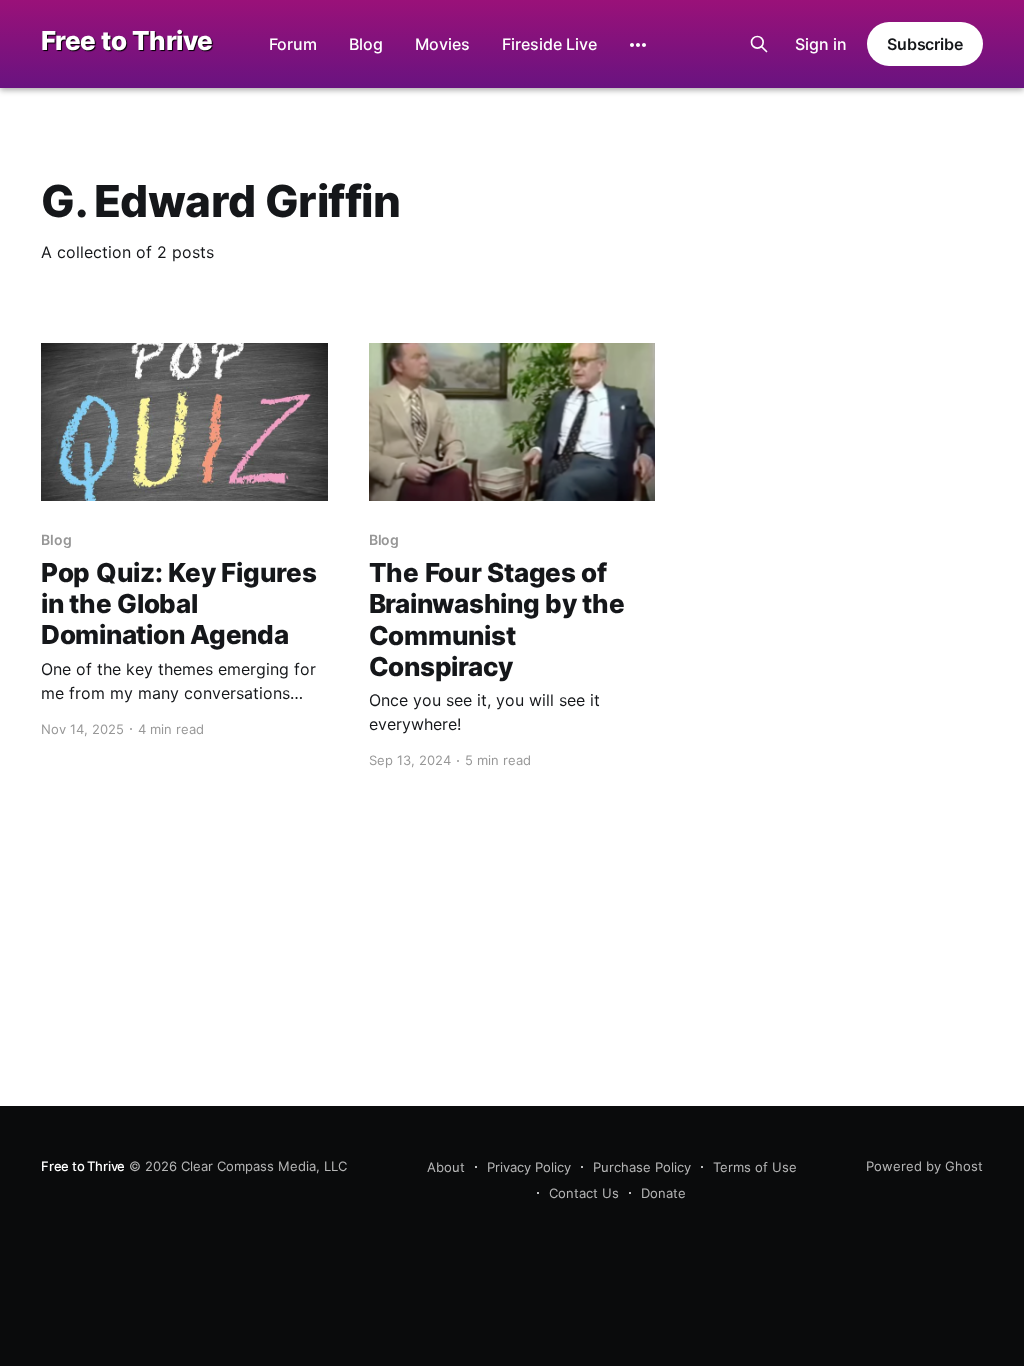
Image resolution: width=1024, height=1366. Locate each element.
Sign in (821, 44)
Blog (366, 44)
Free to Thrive (127, 41)
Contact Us (584, 1193)
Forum (293, 44)
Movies (442, 44)
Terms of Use (755, 1167)
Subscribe (925, 44)
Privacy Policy (529, 1167)
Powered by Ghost (924, 1166)
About (446, 1167)
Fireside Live (549, 44)
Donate (663, 1193)
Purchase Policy (642, 1167)
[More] (638, 45)
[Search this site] (759, 44)
